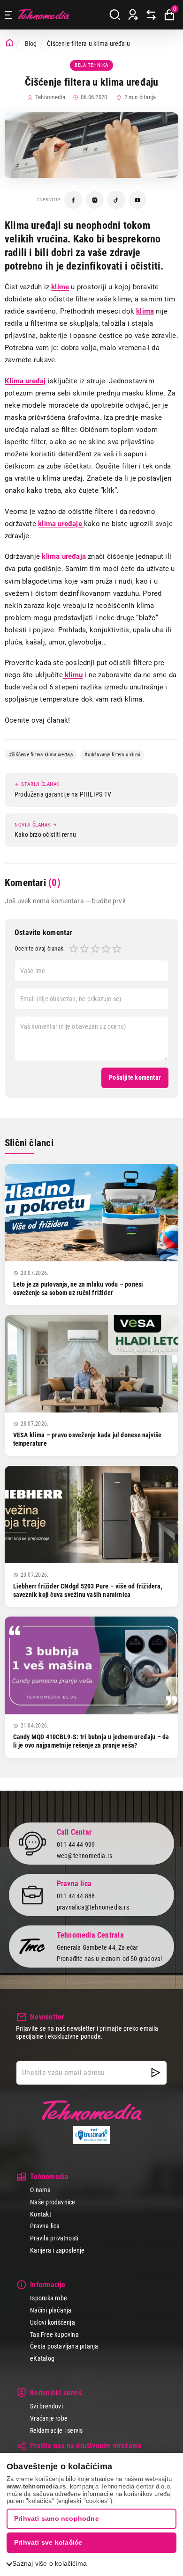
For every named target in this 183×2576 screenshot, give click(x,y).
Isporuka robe (49, 2298)
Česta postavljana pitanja (64, 2346)
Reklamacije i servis (56, 2430)
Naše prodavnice (53, 2202)
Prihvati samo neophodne (57, 2518)
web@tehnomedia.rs (85, 1856)
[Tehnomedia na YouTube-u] (138, 200)
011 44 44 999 (76, 1844)
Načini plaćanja (51, 2310)
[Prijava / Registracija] (133, 15)
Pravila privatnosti (54, 2238)
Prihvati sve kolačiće (48, 2542)
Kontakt (40, 2214)
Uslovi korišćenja (53, 2322)
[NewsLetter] (156, 2073)
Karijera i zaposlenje (57, 2250)
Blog (31, 44)
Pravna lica (45, 2226)
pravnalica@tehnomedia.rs (93, 1907)
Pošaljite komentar (135, 1077)
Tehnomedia (44, 15)
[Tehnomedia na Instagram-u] (95, 200)
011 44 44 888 (76, 1896)
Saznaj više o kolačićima (50, 2563)
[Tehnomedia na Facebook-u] (73, 200)
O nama (40, 2190)
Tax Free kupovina (54, 2334)
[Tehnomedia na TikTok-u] (116, 200)
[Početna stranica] (10, 43)
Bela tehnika (91, 65)
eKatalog (42, 2358)
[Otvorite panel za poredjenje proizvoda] (151, 15)
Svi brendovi (46, 2406)
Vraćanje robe (49, 2418)
